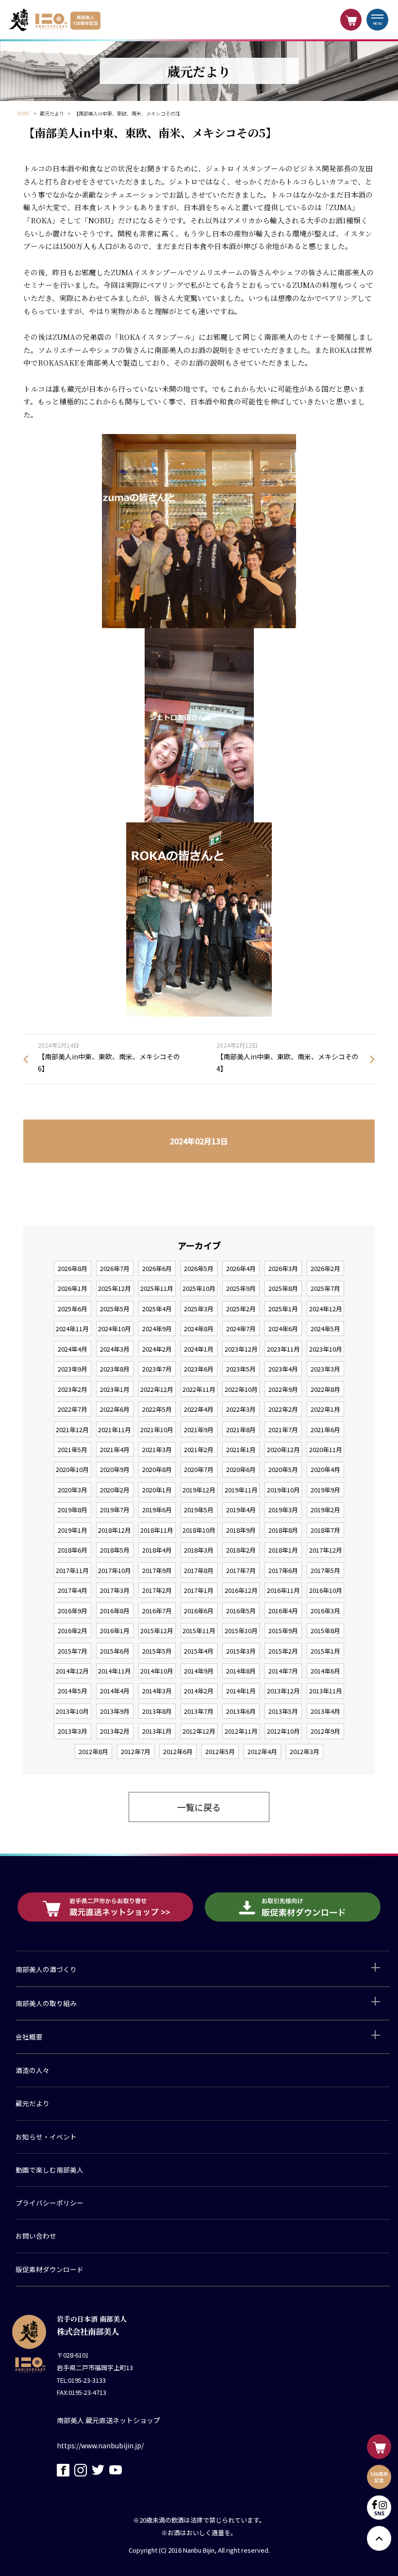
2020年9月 (115, 1469)
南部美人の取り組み (46, 2003)
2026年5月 (199, 1268)
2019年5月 (199, 1510)
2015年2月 (283, 1651)
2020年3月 (73, 1490)
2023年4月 (283, 1369)
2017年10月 (115, 1570)
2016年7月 (157, 1611)
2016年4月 (283, 1611)
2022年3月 (241, 1409)
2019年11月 (241, 1490)
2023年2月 (73, 1389)
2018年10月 (199, 1530)
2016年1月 (115, 1631)
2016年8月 (115, 1611)
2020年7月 (199, 1469)
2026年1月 (73, 1288)
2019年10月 (283, 1490)
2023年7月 (157, 1369)
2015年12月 (157, 1631)
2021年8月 (241, 1430)
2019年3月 (283, 1510)
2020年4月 (325, 1469)
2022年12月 (157, 1389)
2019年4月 (241, 1510)
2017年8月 (199, 1570)
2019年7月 (115, 1510)
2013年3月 (73, 1731)
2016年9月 (73, 1611)
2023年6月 (199, 1369)
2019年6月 (157, 1510)
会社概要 (29, 2037)
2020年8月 (157, 1469)
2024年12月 (326, 1309)
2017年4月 (73, 1590)
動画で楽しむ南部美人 (50, 2170)
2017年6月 (283, 1570)
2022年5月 (157, 1409)
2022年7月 (73, 1409)
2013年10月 (72, 1711)
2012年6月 (178, 1751)
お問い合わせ (36, 2236)
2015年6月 (115, 1651)
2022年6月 (115, 1409)
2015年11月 (199, 1631)
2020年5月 (283, 1469)
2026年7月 (115, 1268)
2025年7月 (325, 1288)
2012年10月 (283, 1731)
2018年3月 (199, 1550)
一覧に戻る (199, 1807)
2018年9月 (241, 1530)
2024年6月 (283, 1329)
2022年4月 (199, 1409)
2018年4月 (157, 1550)
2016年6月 (199, 1611)
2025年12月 (115, 1288)
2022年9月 (283, 1389)
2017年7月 (241, 1570)
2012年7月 (136, 1751)
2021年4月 (115, 1449)
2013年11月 (326, 1691)
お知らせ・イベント (46, 2137)
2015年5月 (157, 1651)
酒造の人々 (33, 2070)
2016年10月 (326, 1590)
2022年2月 (283, 1409)
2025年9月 (241, 1288)
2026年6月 (157, 1268)
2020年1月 (157, 1490)
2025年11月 (157, 1288)
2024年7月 (241, 1329)
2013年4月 (325, 1711)
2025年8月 (283, 1288)
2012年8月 (93, 1751)
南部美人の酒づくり (46, 1969)
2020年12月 (283, 1449)
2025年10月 (199, 1288)
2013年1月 (157, 1731)
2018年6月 (73, 1550)
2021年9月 (199, 1430)
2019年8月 (73, 1510)
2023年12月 (241, 1349)
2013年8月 (157, 1711)
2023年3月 (325, 1369)
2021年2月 (199, 1449)
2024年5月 (325, 1329)
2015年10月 (241, 1631)
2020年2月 (115, 1490)
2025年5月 (115, 1309)
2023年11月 (283, 1349)
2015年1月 (325, 1651)
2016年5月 (241, 1611)
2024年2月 (157, 1349)
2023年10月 (326, 1349)
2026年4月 (241, 1268)
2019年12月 (199, 1490)
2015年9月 (283, 1631)
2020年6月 (241, 1469)
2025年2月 (241, 1309)
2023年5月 (241, 1369)
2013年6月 (241, 1711)
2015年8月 (325, 1631)
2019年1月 (73, 1530)
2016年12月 (241, 1590)
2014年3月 (157, 1691)
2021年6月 (325, 1430)
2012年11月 (241, 1731)
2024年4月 (73, 1349)
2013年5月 (283, 1711)
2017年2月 (157, 1590)
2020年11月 (326, 1449)
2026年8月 (73, 1268)
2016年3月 (325, 1611)
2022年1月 (325, 1409)
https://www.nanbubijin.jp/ (100, 2445)
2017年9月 (157, 1570)
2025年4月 (157, 1309)
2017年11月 (72, 1570)
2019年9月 (325, 1490)
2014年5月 (73, 1691)
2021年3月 (157, 1449)
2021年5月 (73, 1449)
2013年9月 (115, 1711)
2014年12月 (72, 1671)
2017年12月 (326, 1550)
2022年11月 (199, 1389)
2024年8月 (199, 1329)
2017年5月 (325, 1570)
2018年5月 (115, 1550)
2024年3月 (115, 1349)
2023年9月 (73, 1369)
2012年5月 (220, 1751)
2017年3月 (115, 1590)
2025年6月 (73, 1309)
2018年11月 (157, 1530)
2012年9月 (325, 1731)
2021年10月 (157, 1430)
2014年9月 (199, 1671)
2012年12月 (199, 1731)
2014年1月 (241, 1691)
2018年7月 (325, 1530)
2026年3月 (283, 1268)
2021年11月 (115, 1430)
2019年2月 (325, 1510)
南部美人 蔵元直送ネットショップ (108, 2420)
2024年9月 (157, 1329)
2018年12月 (115, 1530)
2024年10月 (115, 1329)
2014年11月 (115, 1671)
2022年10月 (241, 1389)
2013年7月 (199, 1711)
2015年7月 (73, 1651)
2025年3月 (199, 1309)
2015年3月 (241, 1651)
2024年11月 (72, 1329)
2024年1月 (199, 1349)
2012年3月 (305, 1751)
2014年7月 (283, 1671)
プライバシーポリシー (50, 2203)
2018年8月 (283, 1530)
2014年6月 (325, 1671)
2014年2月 (199, 1691)
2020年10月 (72, 1469)
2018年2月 (241, 1550)
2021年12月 (72, 1430)
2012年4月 (262, 1751)
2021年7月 (283, 1430)
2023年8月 (115, 1369)
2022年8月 (325, 1389)
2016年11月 (283, 1590)
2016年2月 (73, 1631)
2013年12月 (283, 1691)
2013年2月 (115, 1731)
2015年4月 (199, 1651)
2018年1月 (283, 1550)
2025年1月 (283, 1309)
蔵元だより (33, 2103)
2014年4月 (115, 1691)
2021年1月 (241, 1449)
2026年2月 (325, 1268)
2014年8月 (241, 1671)
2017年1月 (199, 1590)
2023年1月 (115, 1389)
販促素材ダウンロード (50, 2269)
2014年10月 (157, 1671)
